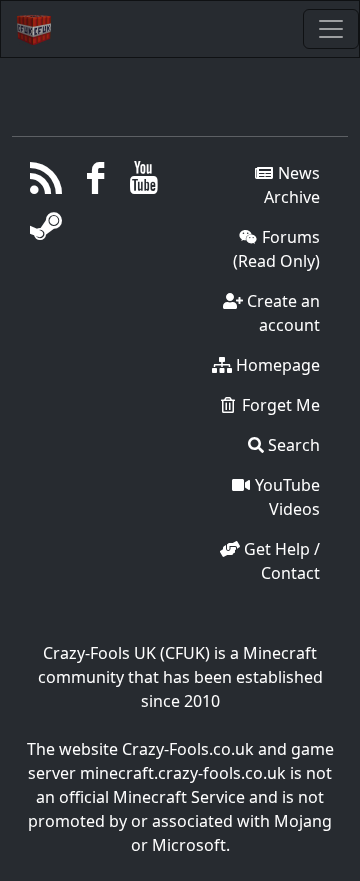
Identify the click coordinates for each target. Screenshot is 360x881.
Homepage (276, 365)
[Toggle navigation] (331, 29)
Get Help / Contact (280, 561)
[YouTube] (144, 183)
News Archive (292, 185)
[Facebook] (95, 183)
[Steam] (46, 231)
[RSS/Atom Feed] (46, 183)
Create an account (281, 313)
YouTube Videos (285, 497)
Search (292, 445)
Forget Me (279, 405)
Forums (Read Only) (276, 249)
